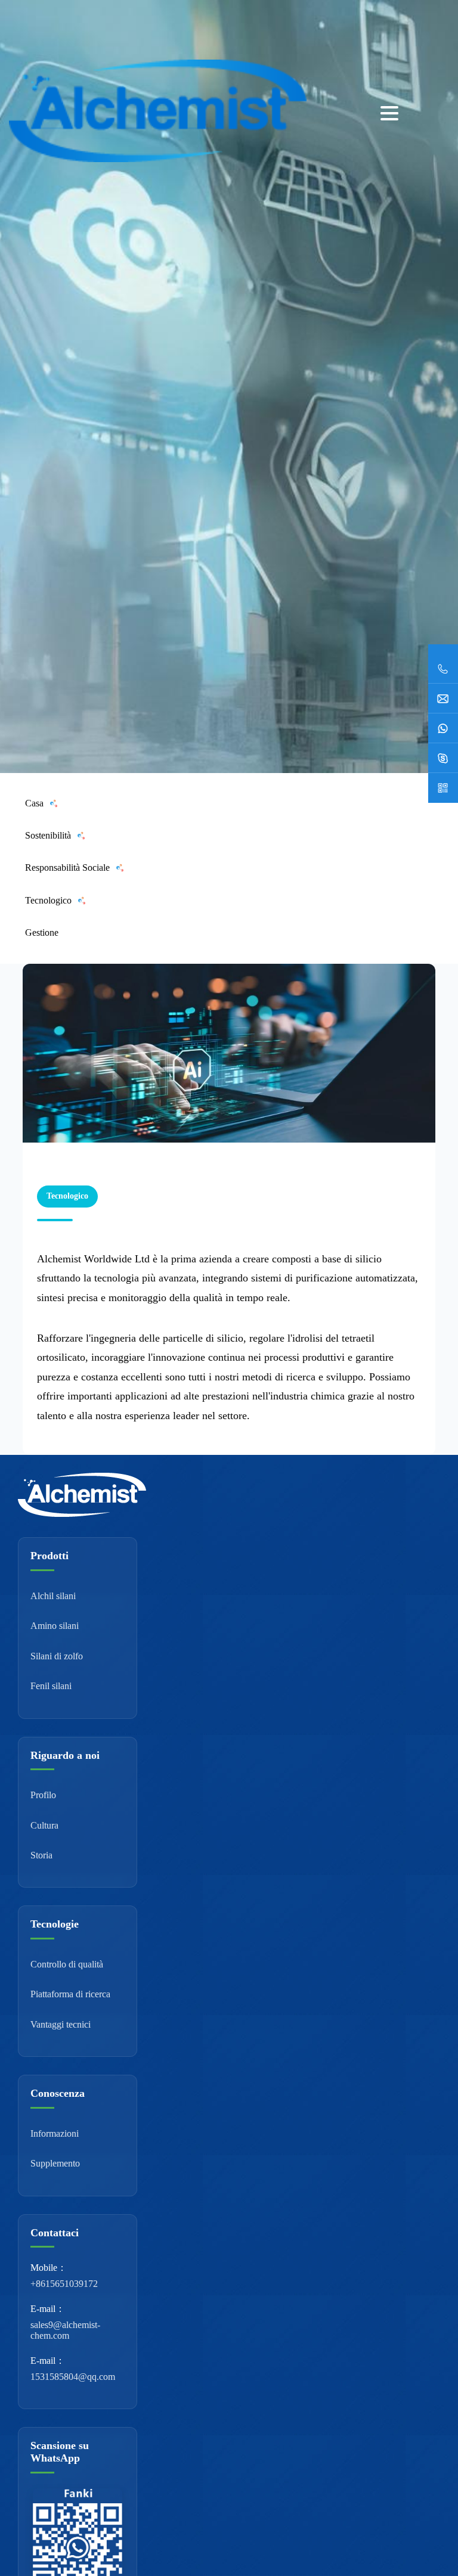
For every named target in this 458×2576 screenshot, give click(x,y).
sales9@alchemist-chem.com (65, 2330)
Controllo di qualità (67, 1964)
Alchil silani (53, 1596)
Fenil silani (51, 1686)
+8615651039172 (64, 2284)
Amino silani (55, 1626)
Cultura (44, 1825)
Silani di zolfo (57, 1656)
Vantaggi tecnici (61, 2024)
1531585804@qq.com (73, 2377)
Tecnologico (48, 900)
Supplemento (55, 2163)
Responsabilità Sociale (67, 868)
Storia (41, 1855)
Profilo (43, 1795)
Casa (34, 803)
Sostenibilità (48, 835)
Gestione (42, 932)
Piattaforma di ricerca (70, 1994)
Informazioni (55, 2133)
